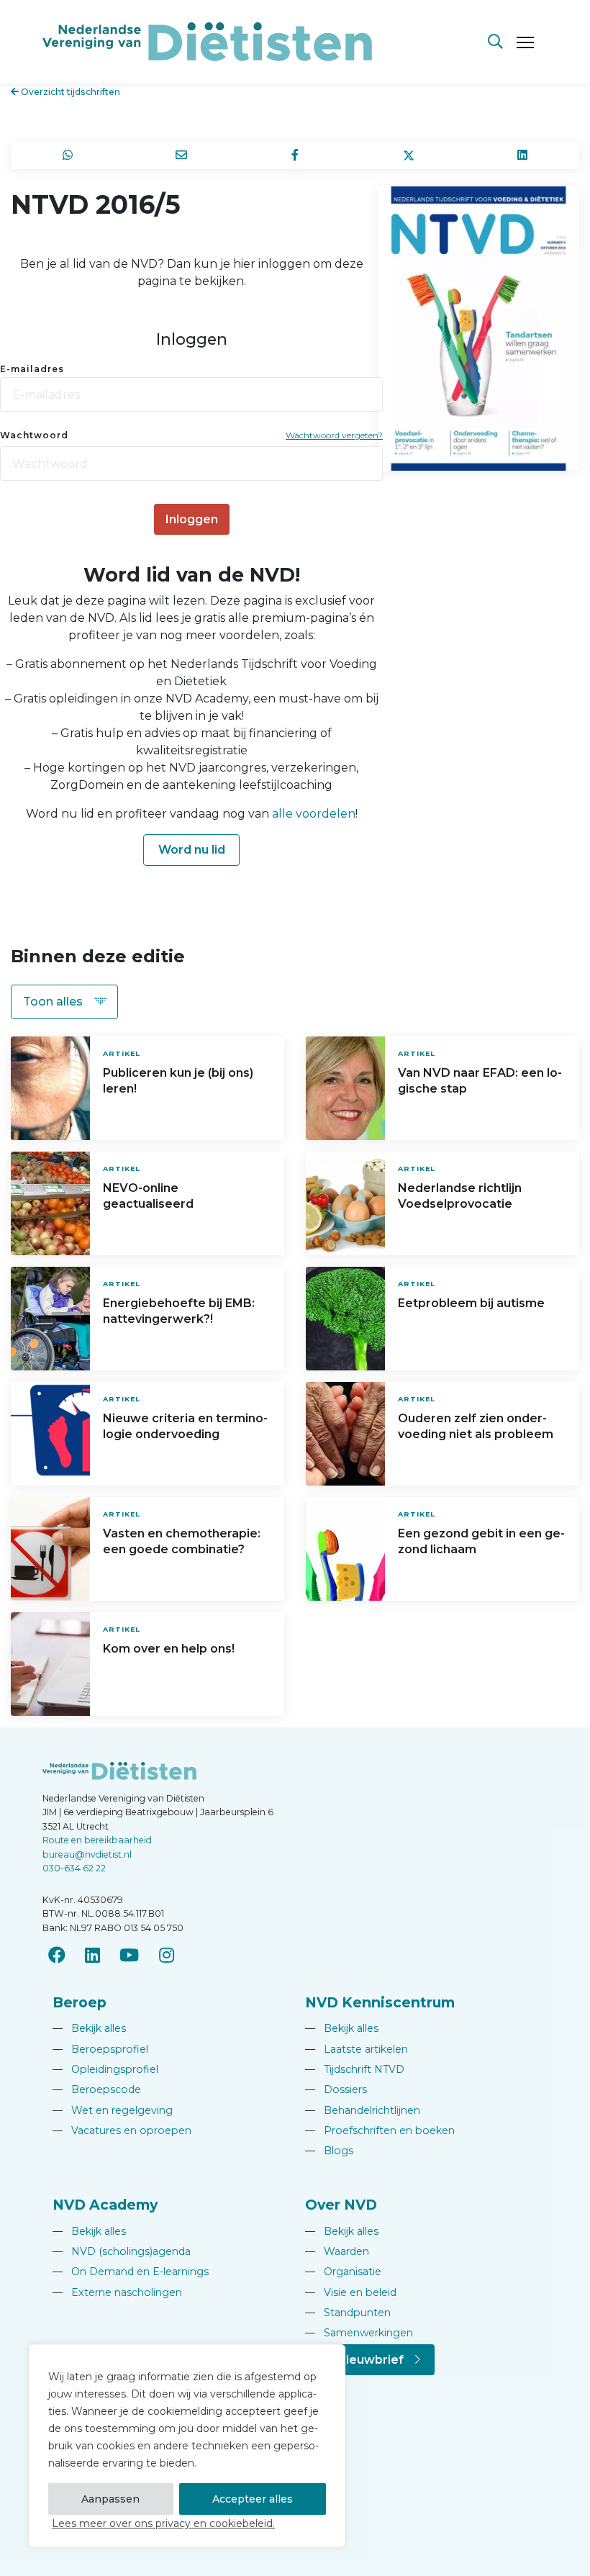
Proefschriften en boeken (380, 2130)
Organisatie (343, 2272)
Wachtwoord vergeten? (334, 435)
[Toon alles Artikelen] (64, 1002)
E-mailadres (32, 369)
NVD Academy (105, 2205)
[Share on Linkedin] (522, 155)
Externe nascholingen (117, 2292)
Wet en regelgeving (113, 2110)
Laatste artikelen (357, 2049)
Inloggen (192, 519)
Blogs (329, 2151)
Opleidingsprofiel (105, 2069)
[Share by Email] (181, 155)
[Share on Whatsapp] (68, 155)
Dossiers (336, 2089)
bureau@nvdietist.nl (87, 1854)
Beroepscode (97, 2089)
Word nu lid (192, 850)
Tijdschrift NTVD (355, 2069)
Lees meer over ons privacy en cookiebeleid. (163, 2523)
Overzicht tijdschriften (69, 92)
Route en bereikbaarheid (97, 1840)
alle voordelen (314, 814)
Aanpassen (110, 2499)
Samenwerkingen (359, 2333)
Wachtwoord (34, 435)
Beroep (80, 2002)
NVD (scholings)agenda (122, 2251)
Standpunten (348, 2313)
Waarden (337, 2251)
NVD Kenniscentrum (380, 2002)
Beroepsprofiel (100, 2049)
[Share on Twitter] (409, 155)
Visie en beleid (351, 2292)
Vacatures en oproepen (122, 2130)
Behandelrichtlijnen (363, 2110)
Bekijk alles (89, 2028)
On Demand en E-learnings (131, 2272)
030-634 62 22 (74, 1868)
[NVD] (207, 41)
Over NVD (341, 2205)
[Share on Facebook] (295, 155)
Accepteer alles (253, 2499)
